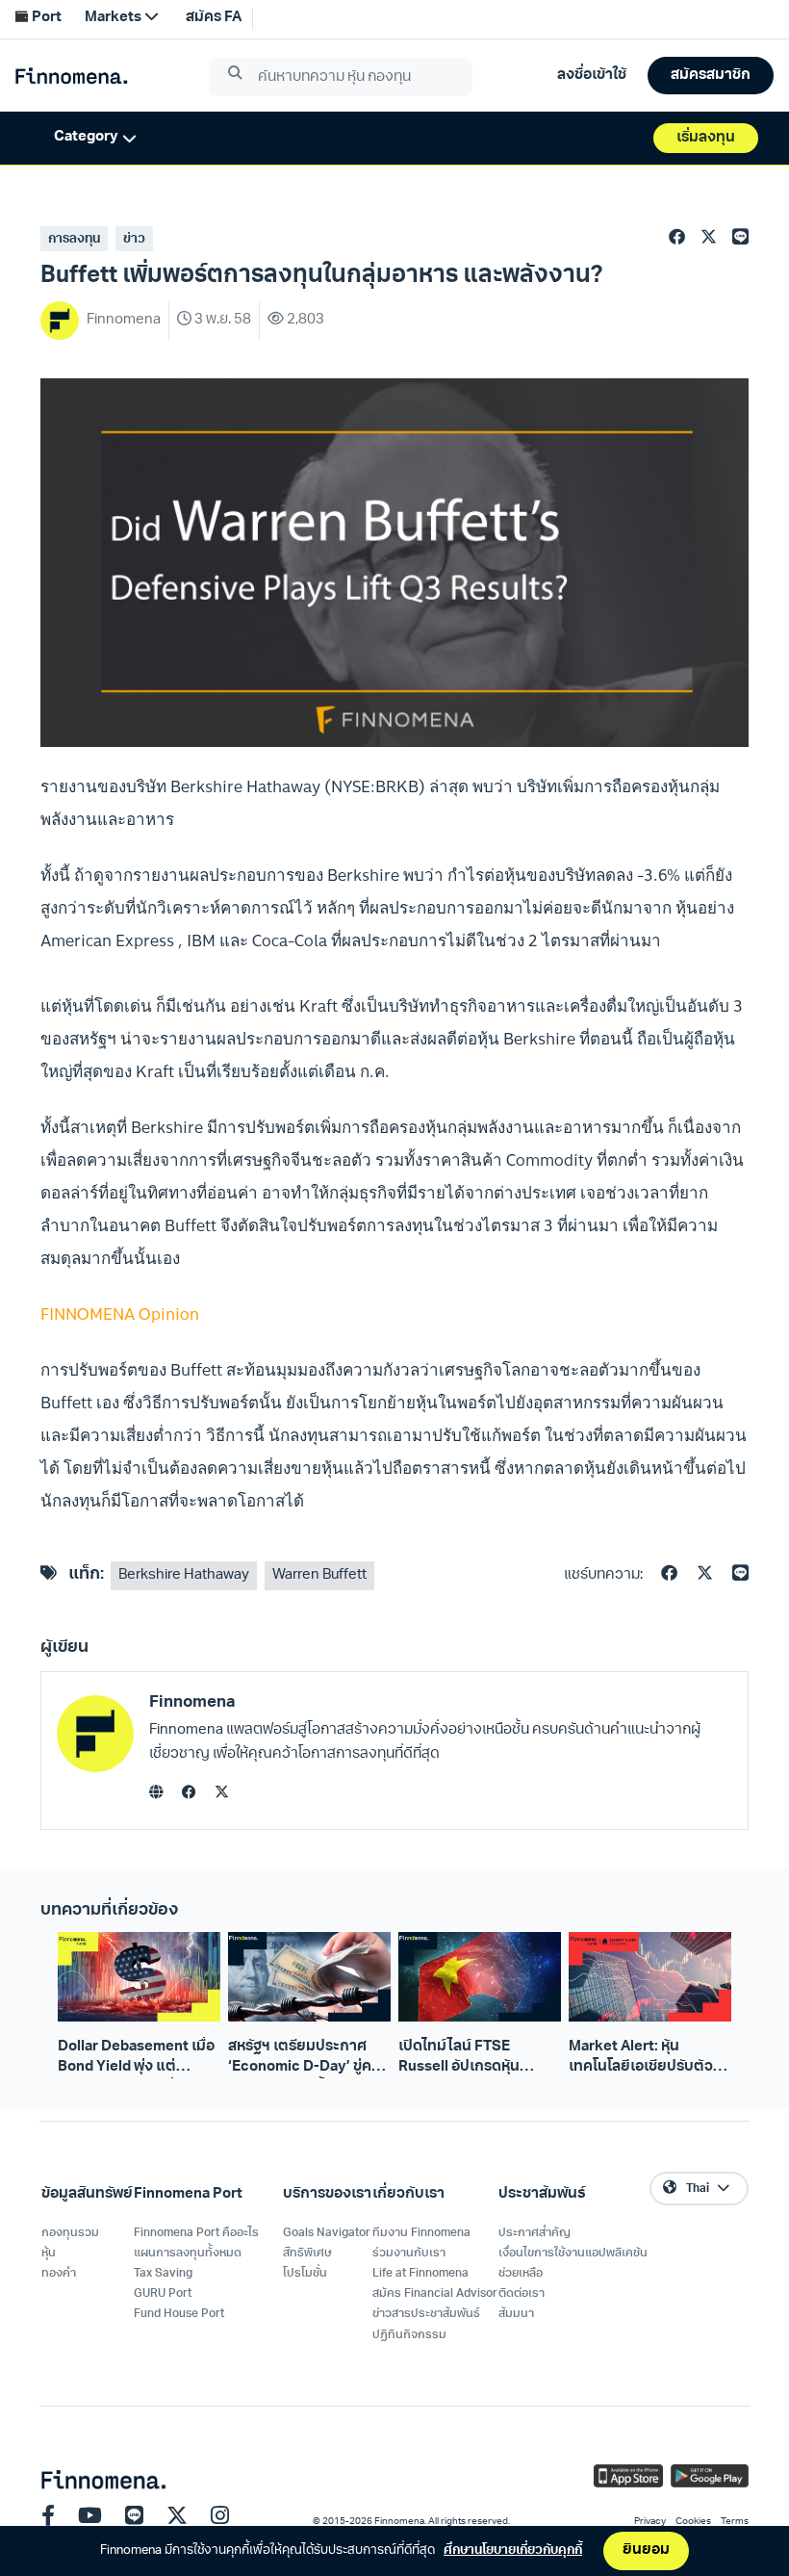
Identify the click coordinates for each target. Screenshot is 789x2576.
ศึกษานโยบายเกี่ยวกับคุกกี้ (513, 2550)
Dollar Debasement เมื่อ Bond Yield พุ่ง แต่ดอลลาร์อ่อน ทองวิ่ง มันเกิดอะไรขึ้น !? (136, 2059)
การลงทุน (74, 239)
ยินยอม (646, 2550)
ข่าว (134, 239)
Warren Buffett (319, 1575)
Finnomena (192, 1702)
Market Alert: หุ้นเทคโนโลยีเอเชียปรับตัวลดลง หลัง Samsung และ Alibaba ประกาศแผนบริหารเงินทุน (650, 2059)
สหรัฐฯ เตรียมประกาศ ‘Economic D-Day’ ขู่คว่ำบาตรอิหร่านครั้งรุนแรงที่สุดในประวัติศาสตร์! (308, 2059)
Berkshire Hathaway (184, 1575)
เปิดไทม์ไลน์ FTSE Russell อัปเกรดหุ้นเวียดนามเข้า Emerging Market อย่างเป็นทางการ (479, 2059)
